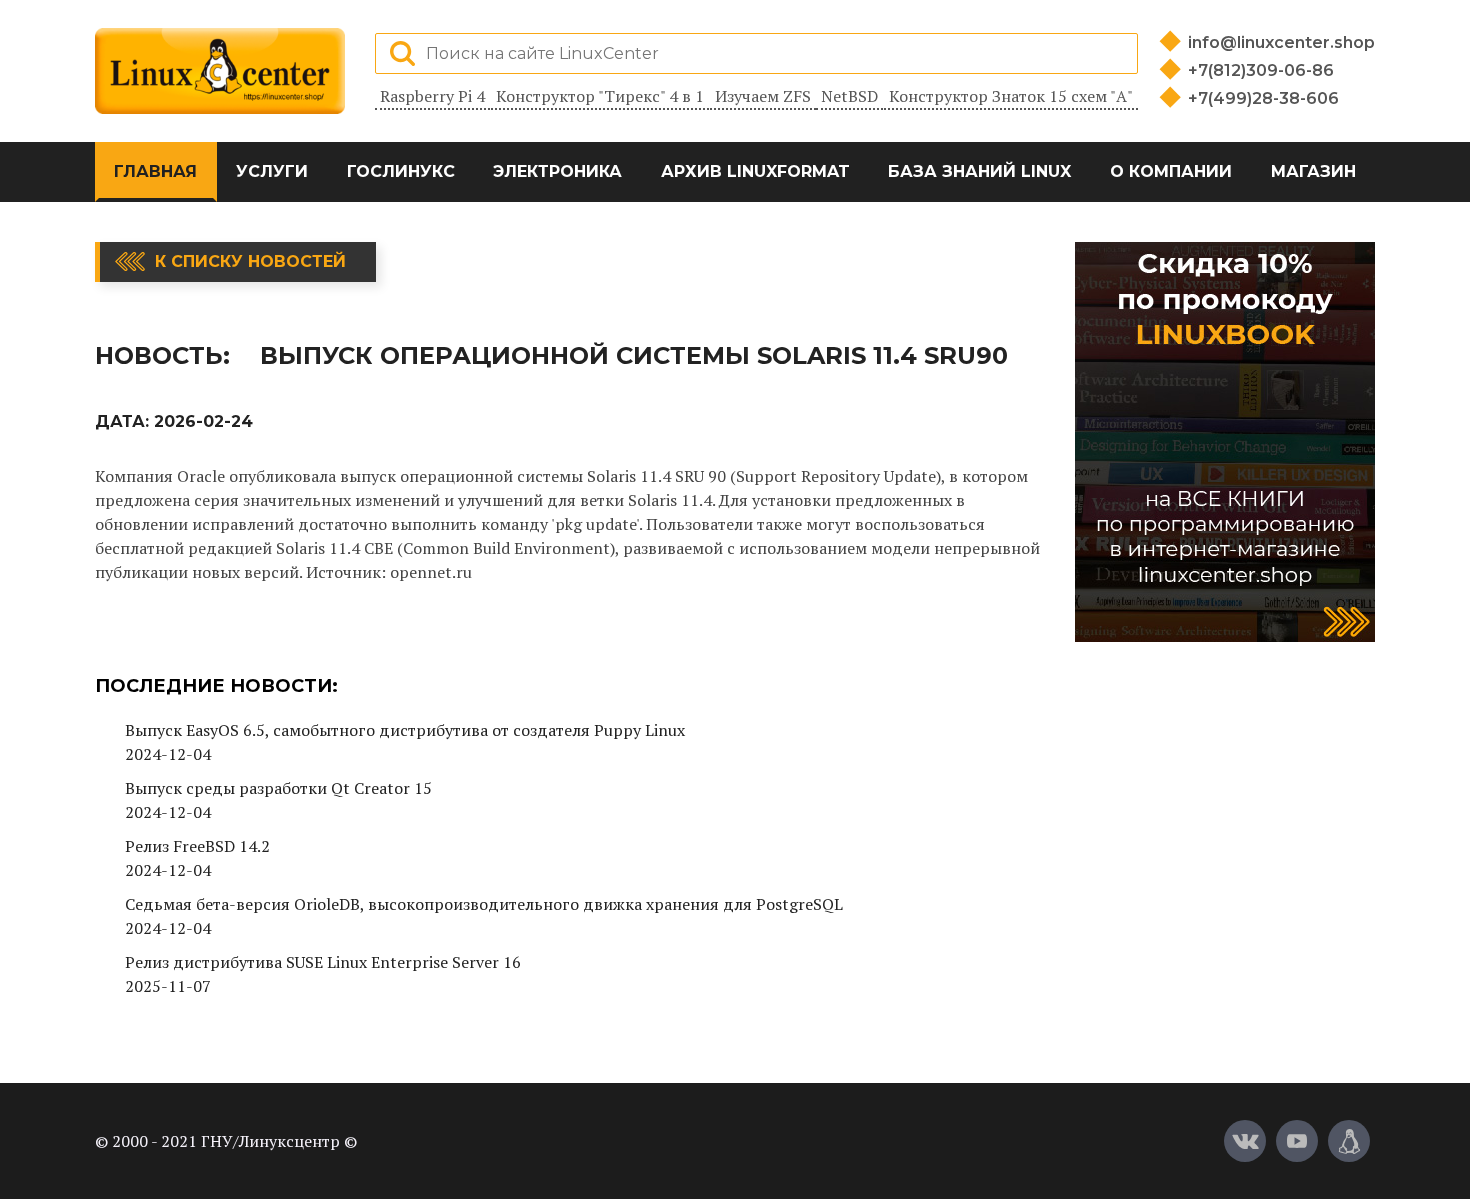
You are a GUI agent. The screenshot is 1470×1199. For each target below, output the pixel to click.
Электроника (557, 171)
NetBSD (849, 96)
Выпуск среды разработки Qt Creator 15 (278, 788)
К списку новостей (250, 261)
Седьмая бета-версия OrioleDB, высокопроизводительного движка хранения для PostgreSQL (484, 904)
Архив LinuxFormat (755, 171)
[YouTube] (1297, 1141)
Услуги (272, 171)
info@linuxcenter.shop (1281, 42)
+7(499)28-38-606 (1263, 98)
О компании (1171, 171)
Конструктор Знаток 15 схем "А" (1011, 96)
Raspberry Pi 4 (432, 96)
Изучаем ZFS (763, 96)
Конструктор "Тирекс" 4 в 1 (600, 96)
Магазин (1313, 171)
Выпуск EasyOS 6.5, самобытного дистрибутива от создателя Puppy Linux (405, 730)
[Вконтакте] (1245, 1141)
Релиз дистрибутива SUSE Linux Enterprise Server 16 (323, 962)
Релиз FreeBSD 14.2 (197, 846)
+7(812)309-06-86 (1261, 70)
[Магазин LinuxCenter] (1349, 1141)
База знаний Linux (979, 171)
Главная (155, 171)
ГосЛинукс (401, 171)
